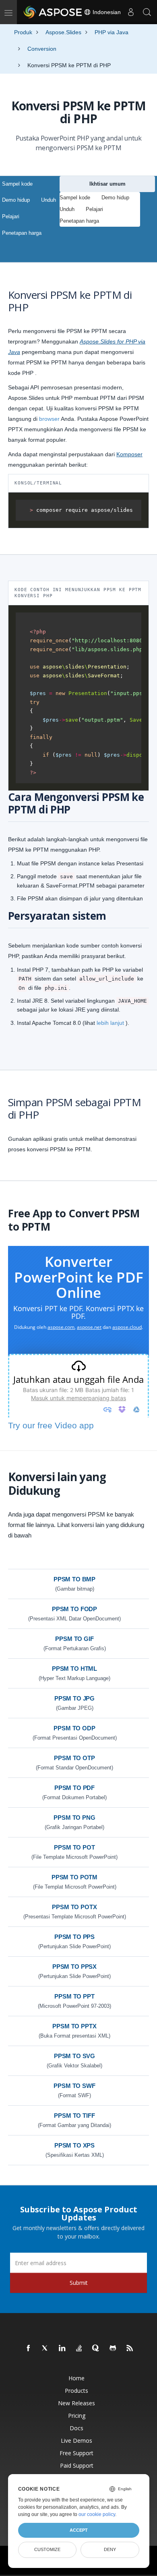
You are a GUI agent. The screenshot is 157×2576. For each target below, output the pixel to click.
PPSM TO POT (74, 1847)
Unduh (49, 200)
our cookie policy (97, 2514)
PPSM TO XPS (74, 2145)
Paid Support (77, 2465)
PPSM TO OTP (74, 1758)
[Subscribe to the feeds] (130, 2348)
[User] (131, 12)
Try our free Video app (51, 1425)
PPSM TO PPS (74, 1937)
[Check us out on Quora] (96, 2348)
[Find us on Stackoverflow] (79, 2348)
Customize (47, 2549)
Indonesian (106, 12)
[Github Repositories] (113, 2348)
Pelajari (11, 216)
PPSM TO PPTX (74, 2026)
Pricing (77, 2416)
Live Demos (76, 2440)
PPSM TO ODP (74, 1728)
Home (76, 2378)
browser (49, 419)
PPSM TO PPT (74, 1996)
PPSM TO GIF (74, 1639)
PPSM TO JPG (74, 1698)
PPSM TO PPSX (74, 1967)
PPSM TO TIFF (74, 2116)
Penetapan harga (22, 233)
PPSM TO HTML (74, 1669)
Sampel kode (17, 184)
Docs (76, 2428)
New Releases (76, 2403)
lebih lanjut (110, 1023)
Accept (79, 2530)
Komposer (129, 454)
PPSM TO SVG (74, 2056)
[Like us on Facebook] (29, 2348)
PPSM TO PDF (74, 1788)
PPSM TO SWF (74, 2086)
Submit (79, 2283)
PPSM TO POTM (74, 1877)
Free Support (76, 2453)
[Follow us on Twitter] (45, 2348)
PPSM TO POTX (74, 1907)
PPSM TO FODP (74, 1609)
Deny (110, 2549)
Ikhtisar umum (107, 184)
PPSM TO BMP (74, 1579)
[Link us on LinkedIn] (62, 2348)
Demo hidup (16, 200)
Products (76, 2391)
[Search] (147, 12)
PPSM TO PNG (74, 1818)
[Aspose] (53, 12)
